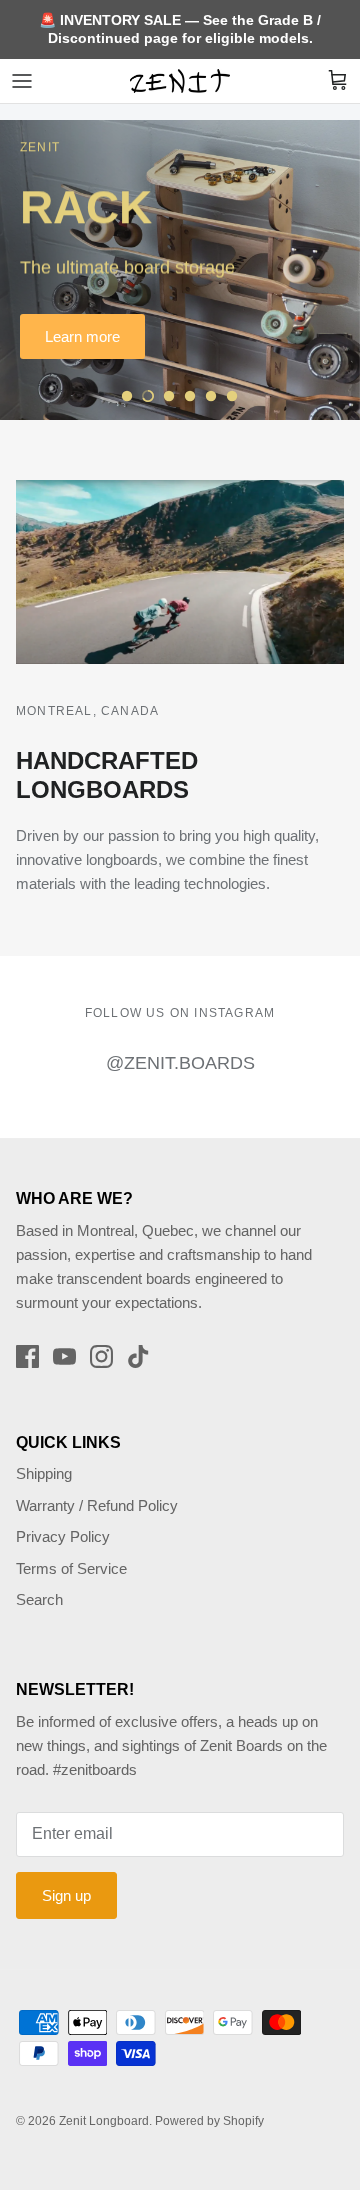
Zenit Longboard (104, 2121)
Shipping (44, 1473)
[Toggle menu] (22, 81)
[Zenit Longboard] (180, 81)
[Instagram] (101, 1356)
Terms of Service (71, 1568)
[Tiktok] (138, 1356)
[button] (127, 396)
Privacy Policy (63, 1536)
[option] (180, 270)
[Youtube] (64, 1356)
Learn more (82, 336)
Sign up (66, 1895)
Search (39, 1599)
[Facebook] (27, 1356)
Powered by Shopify (209, 2121)
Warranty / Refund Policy (97, 1505)
